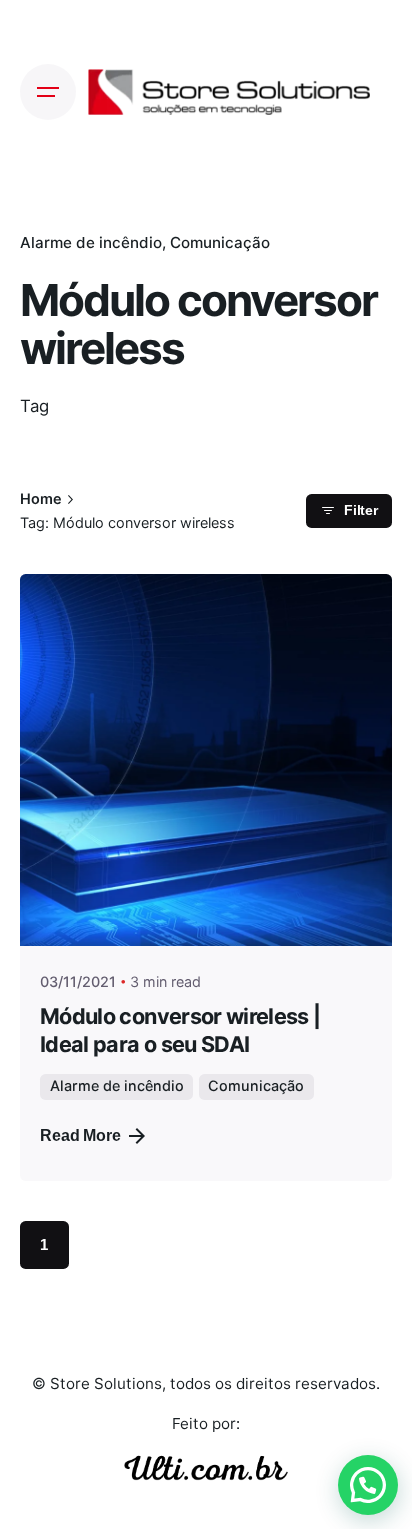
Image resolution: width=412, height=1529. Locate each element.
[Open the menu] (48, 92)
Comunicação (220, 242)
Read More (80, 1135)
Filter (361, 510)
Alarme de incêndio (91, 242)
